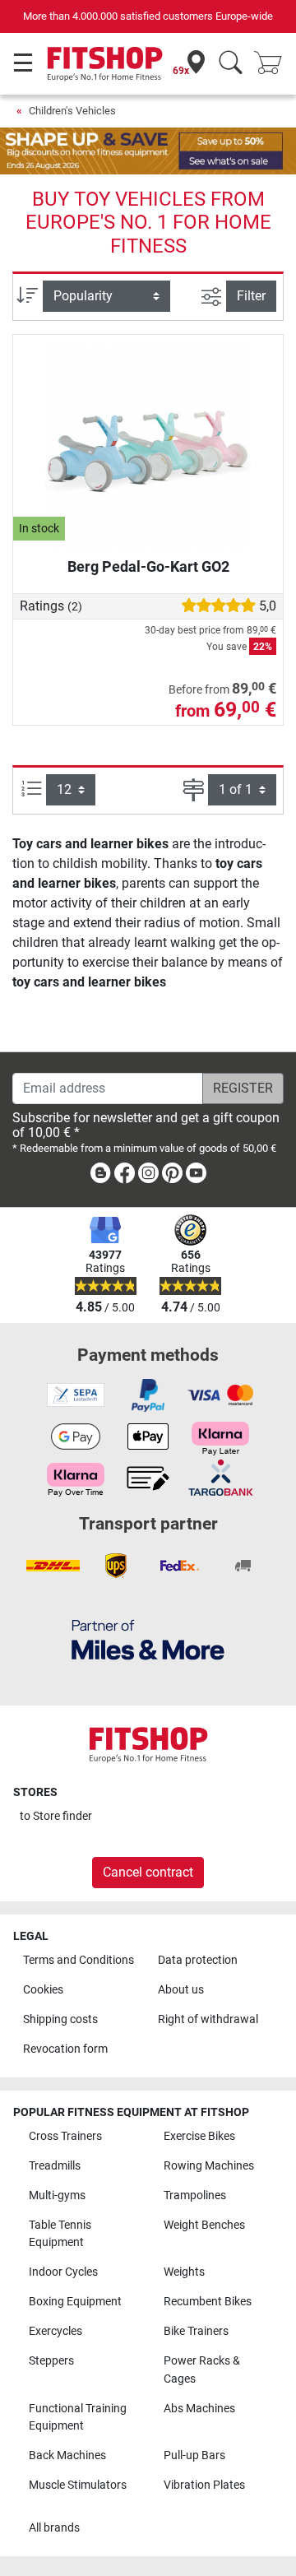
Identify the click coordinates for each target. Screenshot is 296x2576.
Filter (251, 296)
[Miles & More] (148, 1639)
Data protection (198, 1960)
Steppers (51, 2361)
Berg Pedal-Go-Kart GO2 (148, 566)
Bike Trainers (196, 2331)
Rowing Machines (209, 2166)
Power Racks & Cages (202, 2370)
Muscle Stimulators (78, 2485)
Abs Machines (199, 2409)
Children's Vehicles (72, 111)
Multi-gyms (57, 2195)
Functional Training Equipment (78, 2418)
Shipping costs (60, 2019)
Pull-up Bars (194, 2455)
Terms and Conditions (79, 1960)
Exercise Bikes (199, 2136)
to (56, 1816)
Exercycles (55, 2331)
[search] (231, 64)
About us (181, 1990)
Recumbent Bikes (208, 2302)
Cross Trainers (65, 2136)
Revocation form (65, 2049)
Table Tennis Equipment (60, 2234)
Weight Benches (204, 2225)
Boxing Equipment (75, 2302)
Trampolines (195, 2195)
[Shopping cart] (273, 64)
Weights (184, 2272)
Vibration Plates (204, 2485)
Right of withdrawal (208, 2019)
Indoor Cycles (63, 2272)
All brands (54, 2528)
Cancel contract (148, 1872)
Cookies (43, 1990)
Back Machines (67, 2455)
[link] (100, 1176)
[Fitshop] (105, 63)
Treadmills (55, 2166)
